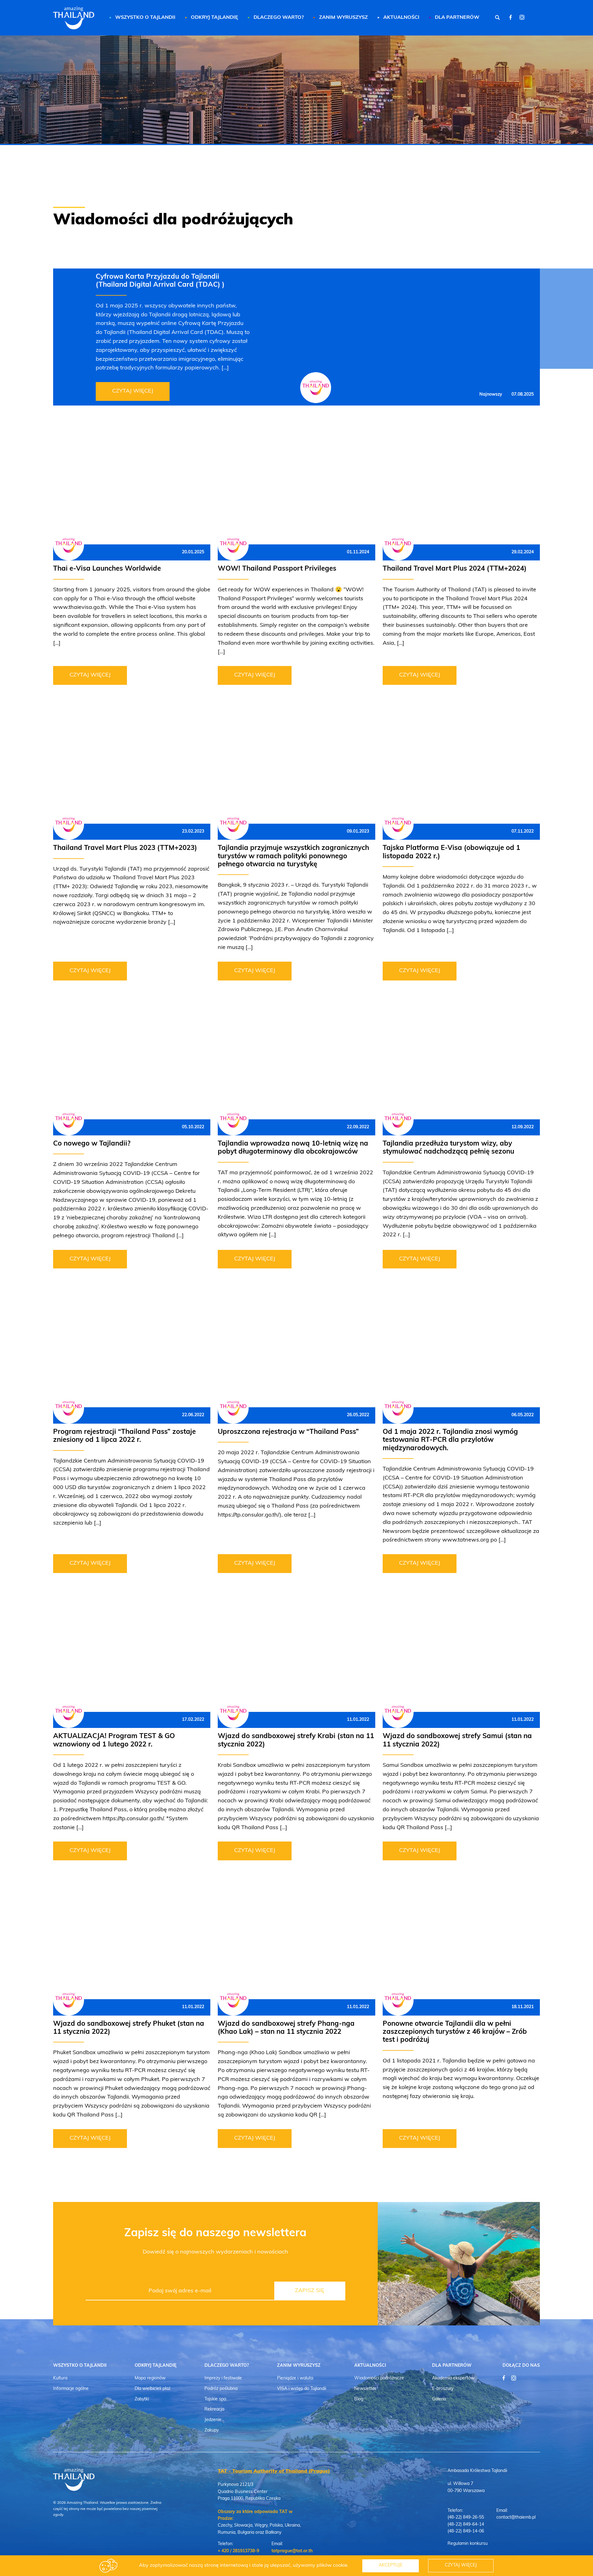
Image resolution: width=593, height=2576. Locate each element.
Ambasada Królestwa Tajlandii (477, 2471)
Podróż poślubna (221, 2389)
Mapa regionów (150, 2378)
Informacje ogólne (71, 2389)
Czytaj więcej (133, 391)
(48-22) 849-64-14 (466, 2525)
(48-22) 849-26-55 (466, 2518)
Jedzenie (213, 2420)
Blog (359, 2399)
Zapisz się (310, 2291)
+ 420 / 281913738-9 (238, 2551)
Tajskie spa (215, 2399)
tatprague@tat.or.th (292, 2551)
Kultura (60, 2378)
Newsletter (365, 2389)
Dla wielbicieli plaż (153, 2389)
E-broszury (443, 2389)
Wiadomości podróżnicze (379, 2378)
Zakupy (212, 2430)
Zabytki (142, 2399)
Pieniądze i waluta (295, 2378)
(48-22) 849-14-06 (466, 2531)
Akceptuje (391, 2565)
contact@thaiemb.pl (516, 2518)
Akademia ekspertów (453, 2378)
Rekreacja (214, 2410)
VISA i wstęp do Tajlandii (302, 2389)
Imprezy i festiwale (223, 2378)
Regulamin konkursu (468, 2544)
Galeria (439, 2399)
